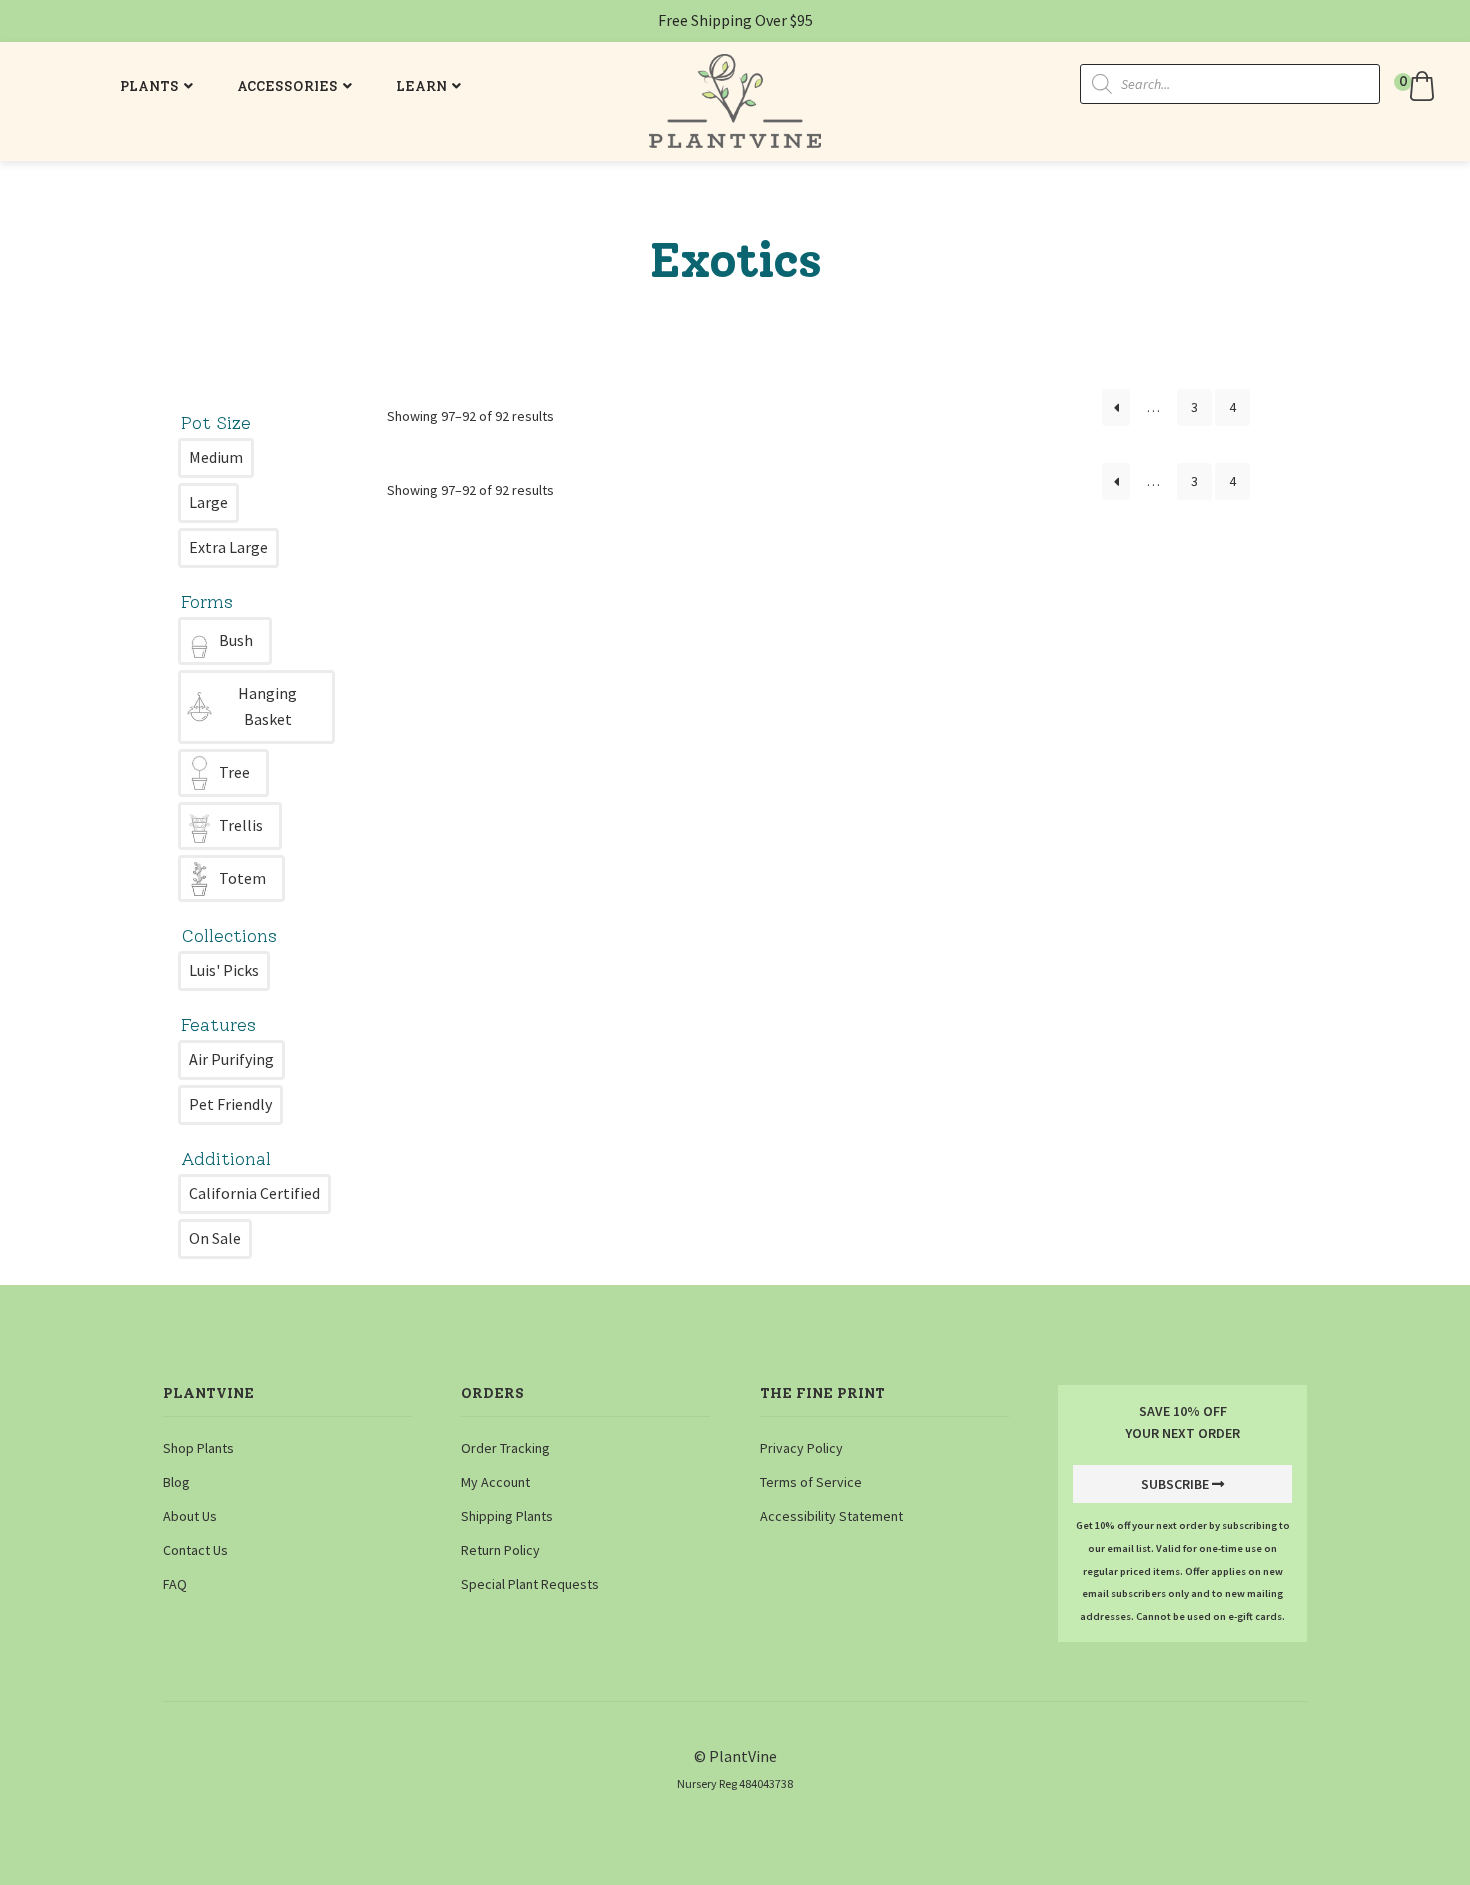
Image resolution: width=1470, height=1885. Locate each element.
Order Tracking (505, 1448)
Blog (176, 1482)
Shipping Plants (507, 1516)
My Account (495, 1482)
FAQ (175, 1584)
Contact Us (195, 1550)
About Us (190, 1516)
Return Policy (500, 1550)
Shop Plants (198, 1448)
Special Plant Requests (530, 1584)
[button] (1417, 86)
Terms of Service (811, 1482)
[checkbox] (216, 458)
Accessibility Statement (831, 1516)
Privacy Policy (801, 1448)
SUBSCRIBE (1175, 1484)
